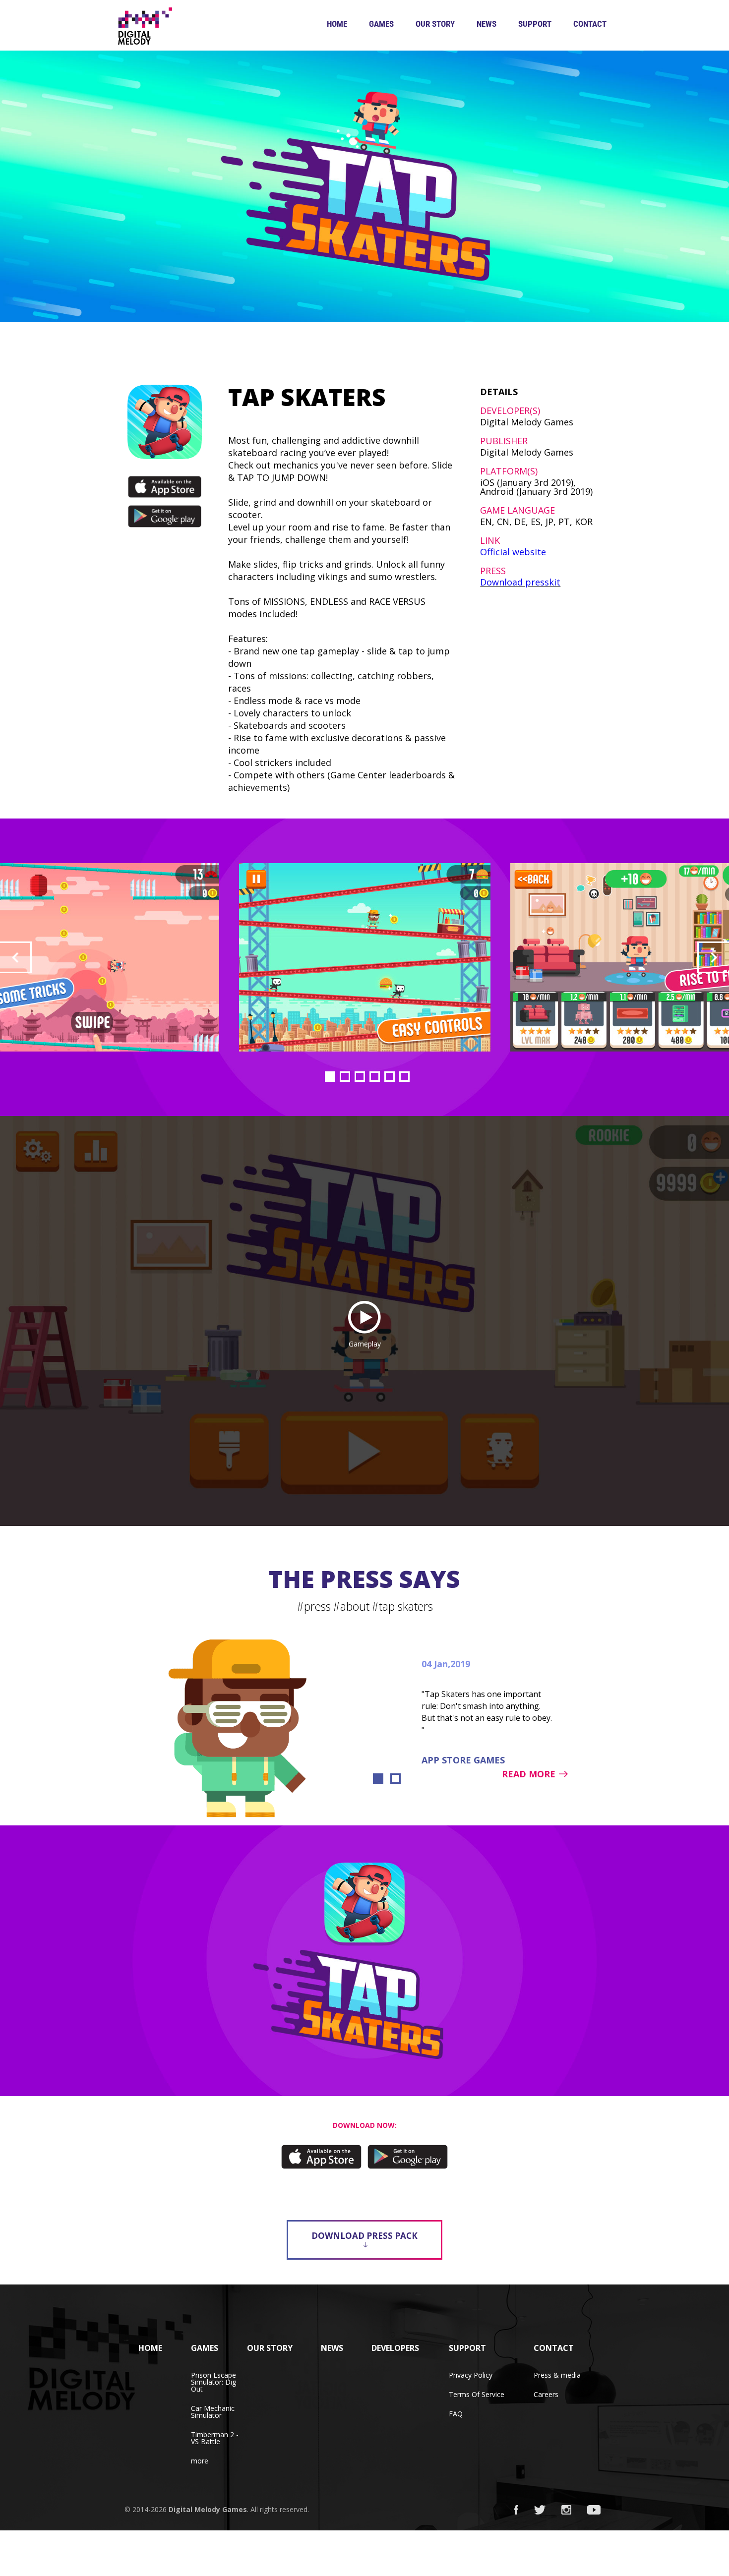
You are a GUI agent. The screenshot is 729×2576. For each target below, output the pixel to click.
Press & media (557, 2375)
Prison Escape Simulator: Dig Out (213, 2382)
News (486, 24)
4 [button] (375, 1077)
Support (535, 24)
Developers (395, 2348)
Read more (529, 1774)
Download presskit (520, 582)
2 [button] (345, 1077)
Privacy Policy (471, 2375)
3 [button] (360, 1077)
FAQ (456, 2414)
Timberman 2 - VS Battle (215, 2438)
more (200, 2461)
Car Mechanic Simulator (213, 2412)
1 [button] (330, 1077)
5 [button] (390, 1077)
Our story (435, 24)
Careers (546, 2394)
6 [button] (404, 1077)
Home (337, 24)
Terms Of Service (477, 2394)
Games (381, 24)
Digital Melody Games (208, 2509)
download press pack (364, 2236)
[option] (365, 957)
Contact (590, 24)
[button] (16, 957)
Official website (513, 552)
